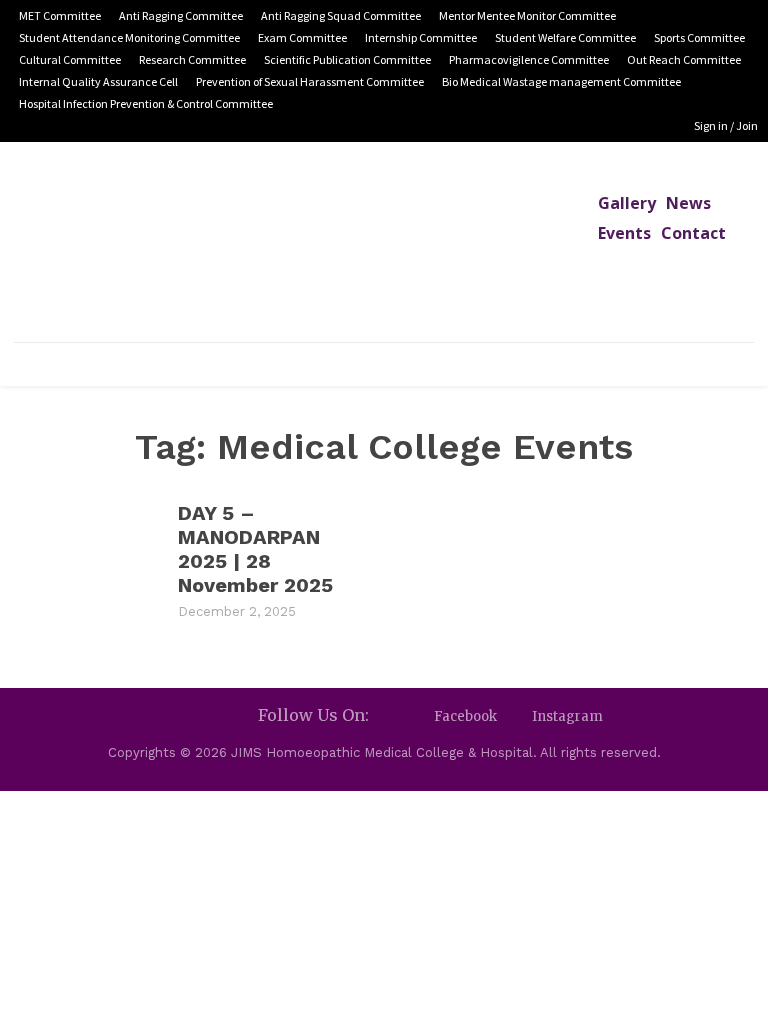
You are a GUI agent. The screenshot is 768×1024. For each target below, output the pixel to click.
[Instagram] (514, 716)
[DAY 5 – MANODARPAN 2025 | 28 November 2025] (86, 558)
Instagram (567, 716)
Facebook (465, 716)
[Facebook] (416, 716)
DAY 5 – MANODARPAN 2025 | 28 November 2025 (255, 549)
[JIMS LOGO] (384, 242)
